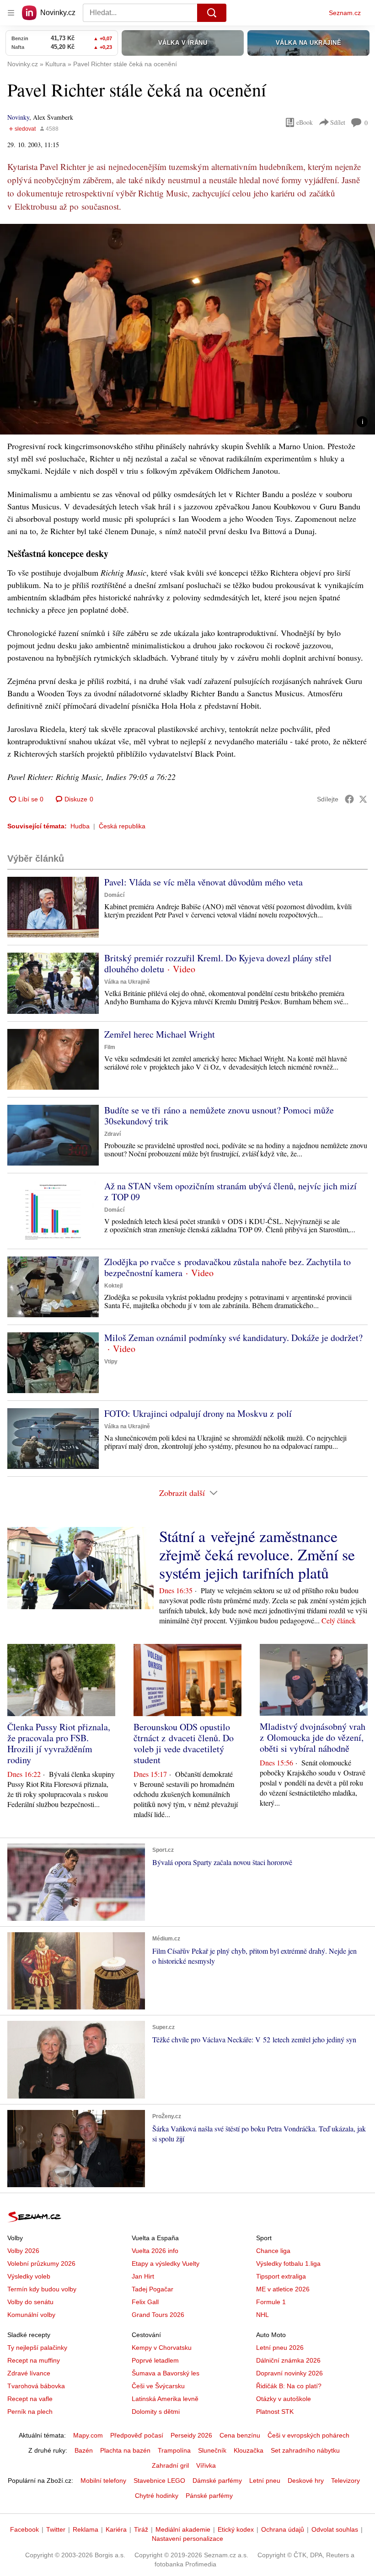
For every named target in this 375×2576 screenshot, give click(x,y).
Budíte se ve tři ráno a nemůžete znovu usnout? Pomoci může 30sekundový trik (219, 1116)
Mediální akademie (183, 2529)
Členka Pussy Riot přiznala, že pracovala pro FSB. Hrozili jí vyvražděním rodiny (59, 1743)
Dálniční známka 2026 (288, 2360)
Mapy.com (88, 2435)
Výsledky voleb (29, 2276)
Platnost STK (275, 2412)
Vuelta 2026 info (155, 2251)
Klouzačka (249, 2450)
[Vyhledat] (212, 13)
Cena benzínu (240, 2435)
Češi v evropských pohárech (308, 2435)
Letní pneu (265, 2481)
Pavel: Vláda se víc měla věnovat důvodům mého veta (204, 882)
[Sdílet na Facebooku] (349, 799)
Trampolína (174, 2450)
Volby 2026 (23, 2251)
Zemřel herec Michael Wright (160, 1034)
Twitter (56, 2529)
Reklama (86, 2529)
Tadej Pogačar (153, 2289)
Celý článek (339, 1620)
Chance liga (273, 2251)
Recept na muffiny (34, 2360)
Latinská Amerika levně (165, 2399)
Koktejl (113, 1286)
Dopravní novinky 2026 (289, 2373)
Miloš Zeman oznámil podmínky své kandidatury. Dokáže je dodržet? (233, 1338)
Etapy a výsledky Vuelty (166, 2263)
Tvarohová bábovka (36, 2386)
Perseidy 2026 (191, 2435)
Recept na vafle (30, 2399)
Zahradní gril (170, 2465)
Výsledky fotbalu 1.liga (288, 2263)
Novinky (18, 117)
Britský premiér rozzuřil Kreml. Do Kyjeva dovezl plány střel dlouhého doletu (218, 963)
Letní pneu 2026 (280, 2348)
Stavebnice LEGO (159, 2481)
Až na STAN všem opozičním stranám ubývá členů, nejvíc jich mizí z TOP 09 (230, 1191)
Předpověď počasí (137, 2435)
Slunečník (212, 2450)
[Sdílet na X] (363, 799)
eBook (305, 122)
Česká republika (122, 826)
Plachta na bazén (125, 2450)
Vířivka (206, 2465)
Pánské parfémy (209, 2496)
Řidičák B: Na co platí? (289, 2386)
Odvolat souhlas (335, 2529)
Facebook (24, 2529)
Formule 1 (271, 2302)
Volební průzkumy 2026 (41, 2263)
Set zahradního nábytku (305, 2450)
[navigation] (11, 13)
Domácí (114, 895)
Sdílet (338, 122)
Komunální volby (31, 2315)
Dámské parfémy (217, 2481)
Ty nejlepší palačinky (37, 2348)
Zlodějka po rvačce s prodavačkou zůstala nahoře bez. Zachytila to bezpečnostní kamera (228, 1267)
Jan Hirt (143, 2276)
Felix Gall (145, 2302)
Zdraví (112, 1134)
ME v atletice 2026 (283, 2289)
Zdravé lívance (29, 2373)
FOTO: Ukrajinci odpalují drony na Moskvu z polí (198, 1413)
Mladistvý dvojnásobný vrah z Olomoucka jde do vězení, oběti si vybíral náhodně (313, 1737)
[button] (187, 329)
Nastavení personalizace (187, 2539)
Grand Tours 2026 (158, 2315)
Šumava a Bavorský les (166, 2373)
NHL (262, 2315)
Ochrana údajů (283, 2529)
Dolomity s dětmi (156, 2412)
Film (110, 1047)
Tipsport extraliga (281, 2276)
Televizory (346, 2481)
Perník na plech (30, 2412)
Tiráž (141, 2529)
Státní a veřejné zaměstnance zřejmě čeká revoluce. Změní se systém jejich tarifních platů (257, 1554)
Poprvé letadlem (155, 2360)
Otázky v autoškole (284, 2399)
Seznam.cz (345, 13)
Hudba (80, 826)
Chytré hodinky (157, 2496)
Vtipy (111, 1362)
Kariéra (116, 2529)
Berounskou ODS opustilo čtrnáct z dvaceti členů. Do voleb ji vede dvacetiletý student (184, 1743)
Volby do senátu (30, 2302)
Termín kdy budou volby (42, 2289)
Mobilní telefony (103, 2481)
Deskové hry (306, 2481)
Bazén (84, 2450)
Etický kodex (236, 2529)
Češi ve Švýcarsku (158, 2386)
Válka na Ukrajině (127, 982)
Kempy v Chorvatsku (162, 2348)
